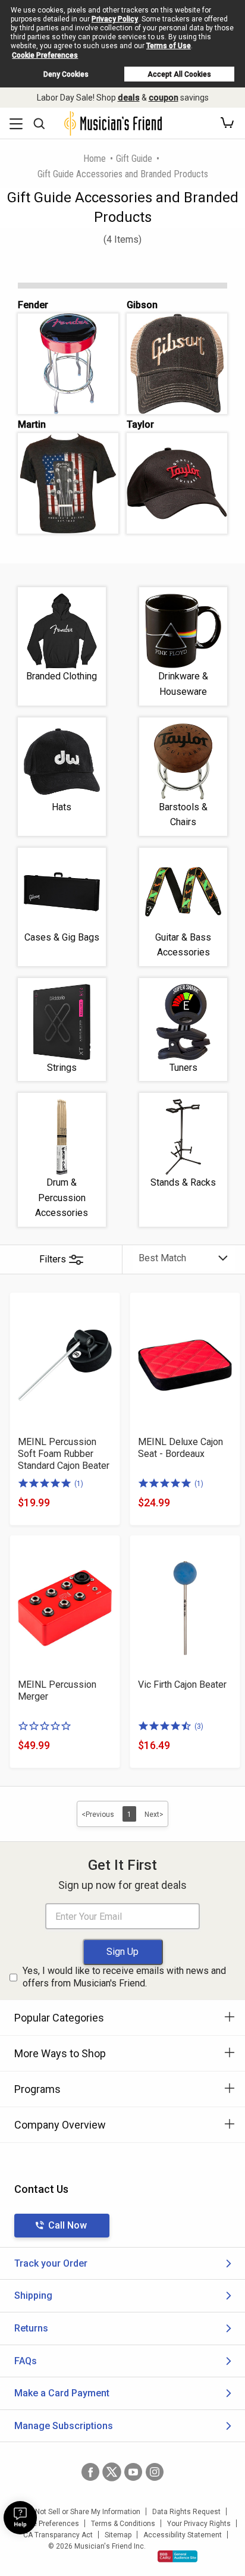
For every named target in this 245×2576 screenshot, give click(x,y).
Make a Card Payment (62, 2393)
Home (95, 159)
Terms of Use (169, 46)
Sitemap (118, 2535)
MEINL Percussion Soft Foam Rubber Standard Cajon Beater (64, 1454)
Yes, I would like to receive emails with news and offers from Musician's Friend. (124, 1977)
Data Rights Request (186, 2512)
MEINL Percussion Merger (57, 1690)
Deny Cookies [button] (66, 74)
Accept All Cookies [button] (179, 74)
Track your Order (51, 2263)
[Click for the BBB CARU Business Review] (178, 2556)
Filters (53, 1259)
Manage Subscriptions (64, 2426)
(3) (199, 1726)
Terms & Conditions (123, 2524)
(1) (79, 1484)
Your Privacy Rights (199, 2524)
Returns (31, 2328)
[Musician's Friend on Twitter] (112, 2472)
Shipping (33, 2295)
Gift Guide (134, 159)
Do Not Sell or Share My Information (82, 2512)
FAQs (26, 2361)
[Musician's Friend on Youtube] (133, 2472)
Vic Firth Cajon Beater (182, 1685)
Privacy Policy (115, 19)
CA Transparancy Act (58, 2535)
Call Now (67, 2225)
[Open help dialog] (20, 2518)
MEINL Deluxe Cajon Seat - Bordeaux (180, 1448)
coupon (164, 98)
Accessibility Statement (183, 2535)
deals (129, 98)
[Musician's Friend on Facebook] (90, 2472)
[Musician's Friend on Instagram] (155, 2472)
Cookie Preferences (45, 55)
